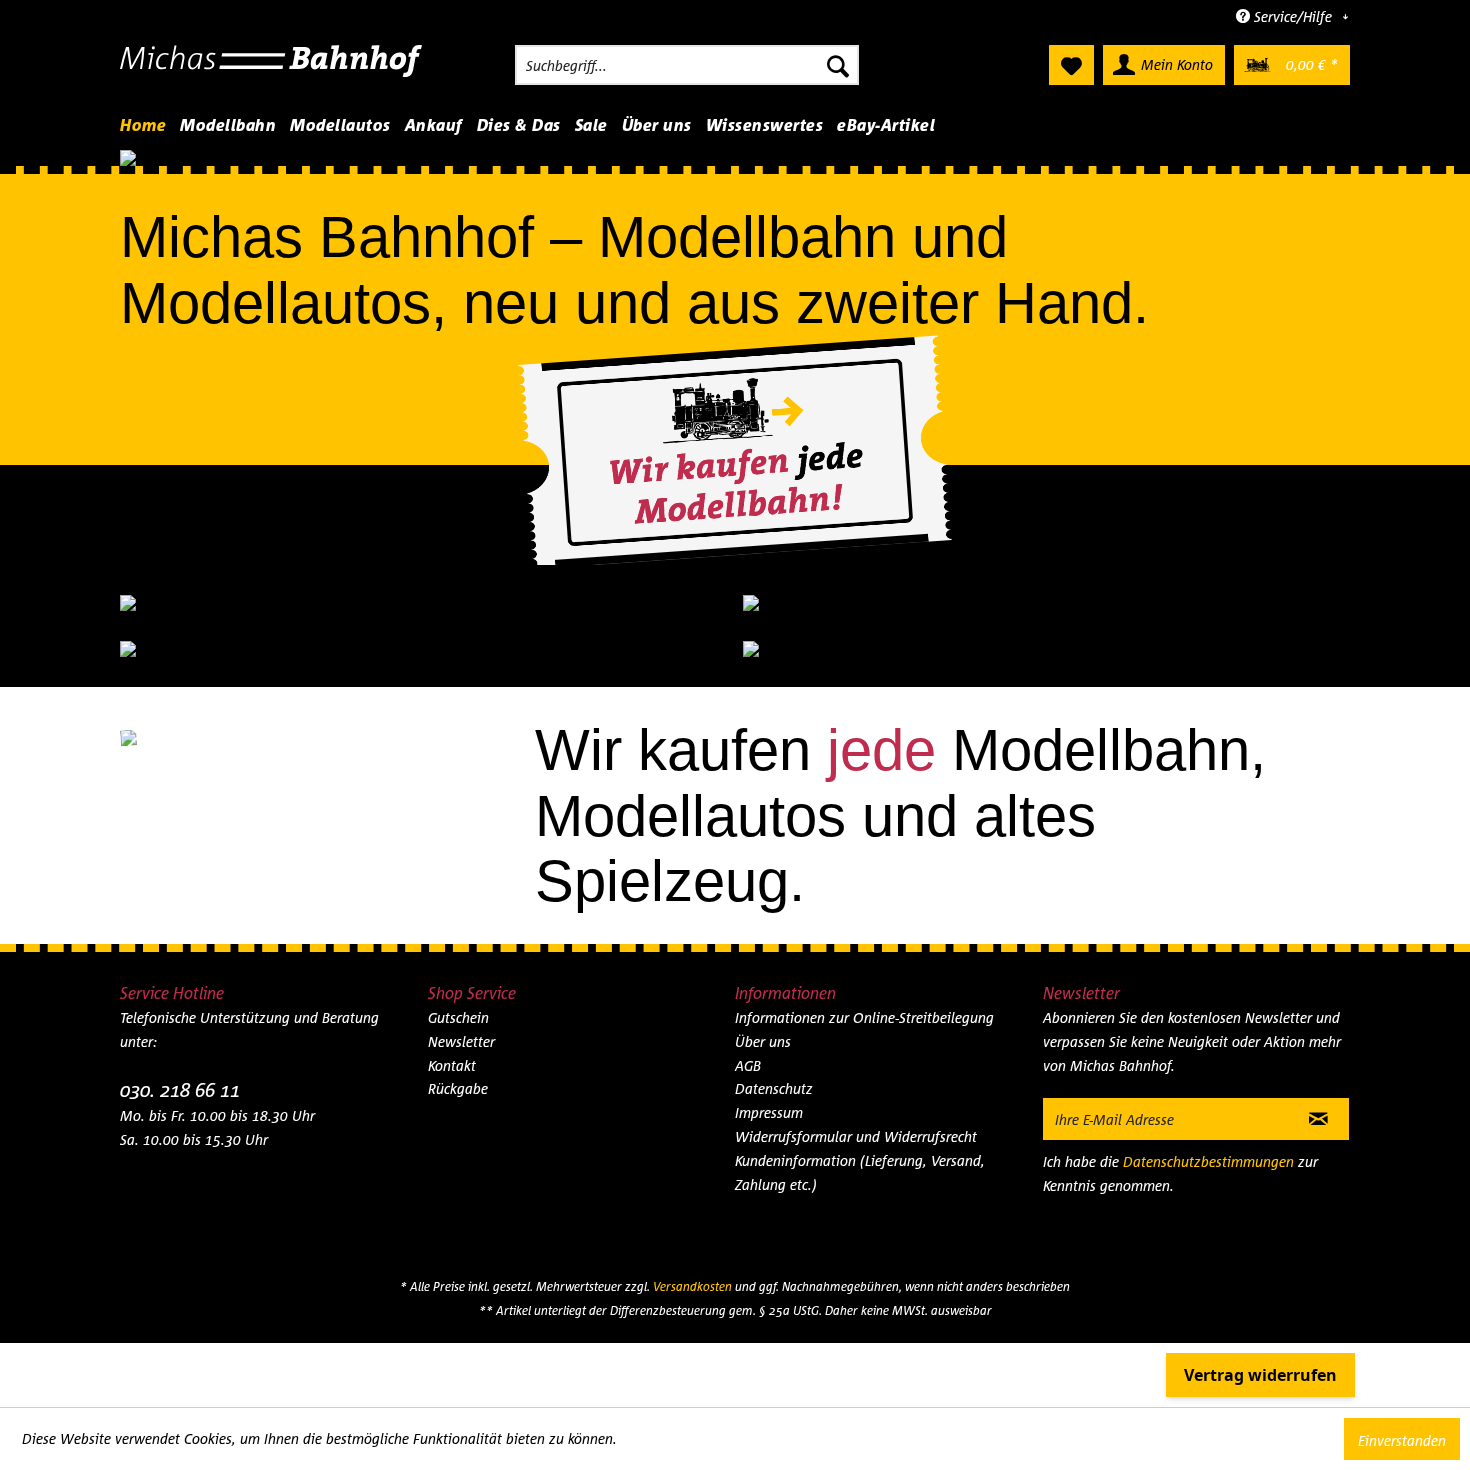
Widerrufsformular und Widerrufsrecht (856, 1089)
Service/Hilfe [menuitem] (1293, 16)
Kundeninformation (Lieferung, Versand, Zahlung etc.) (860, 1125)
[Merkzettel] (1071, 65)
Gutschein (458, 970)
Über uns (763, 994)
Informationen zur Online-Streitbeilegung (864, 970)
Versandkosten (692, 1239)
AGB (748, 1018)
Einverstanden (1402, 1440)
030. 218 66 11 (180, 1042)
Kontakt (452, 1018)
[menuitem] (687, 65)
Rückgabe (458, 1041)
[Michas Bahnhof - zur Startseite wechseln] (271, 70)
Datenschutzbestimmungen (1208, 1114)
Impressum (769, 1065)
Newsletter (461, 994)
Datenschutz (774, 1041)
